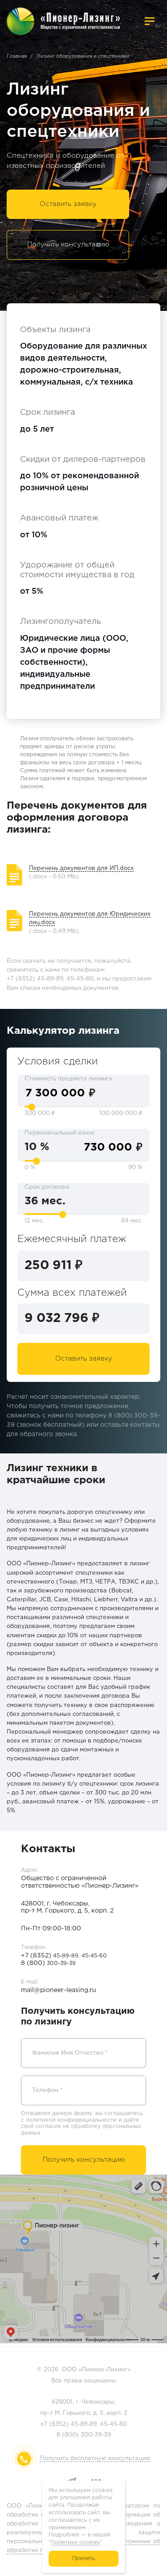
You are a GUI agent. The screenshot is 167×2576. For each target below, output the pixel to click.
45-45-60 (113, 2424)
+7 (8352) (50, 1956)
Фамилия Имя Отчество (70, 2053)
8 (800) (48, 1963)
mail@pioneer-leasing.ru (59, 1990)
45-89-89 (83, 2424)
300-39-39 (96, 2435)
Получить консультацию (68, 244)
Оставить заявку (68, 204)
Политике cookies (75, 2542)
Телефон (47, 2090)
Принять (83, 2558)
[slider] (32, 1107)
